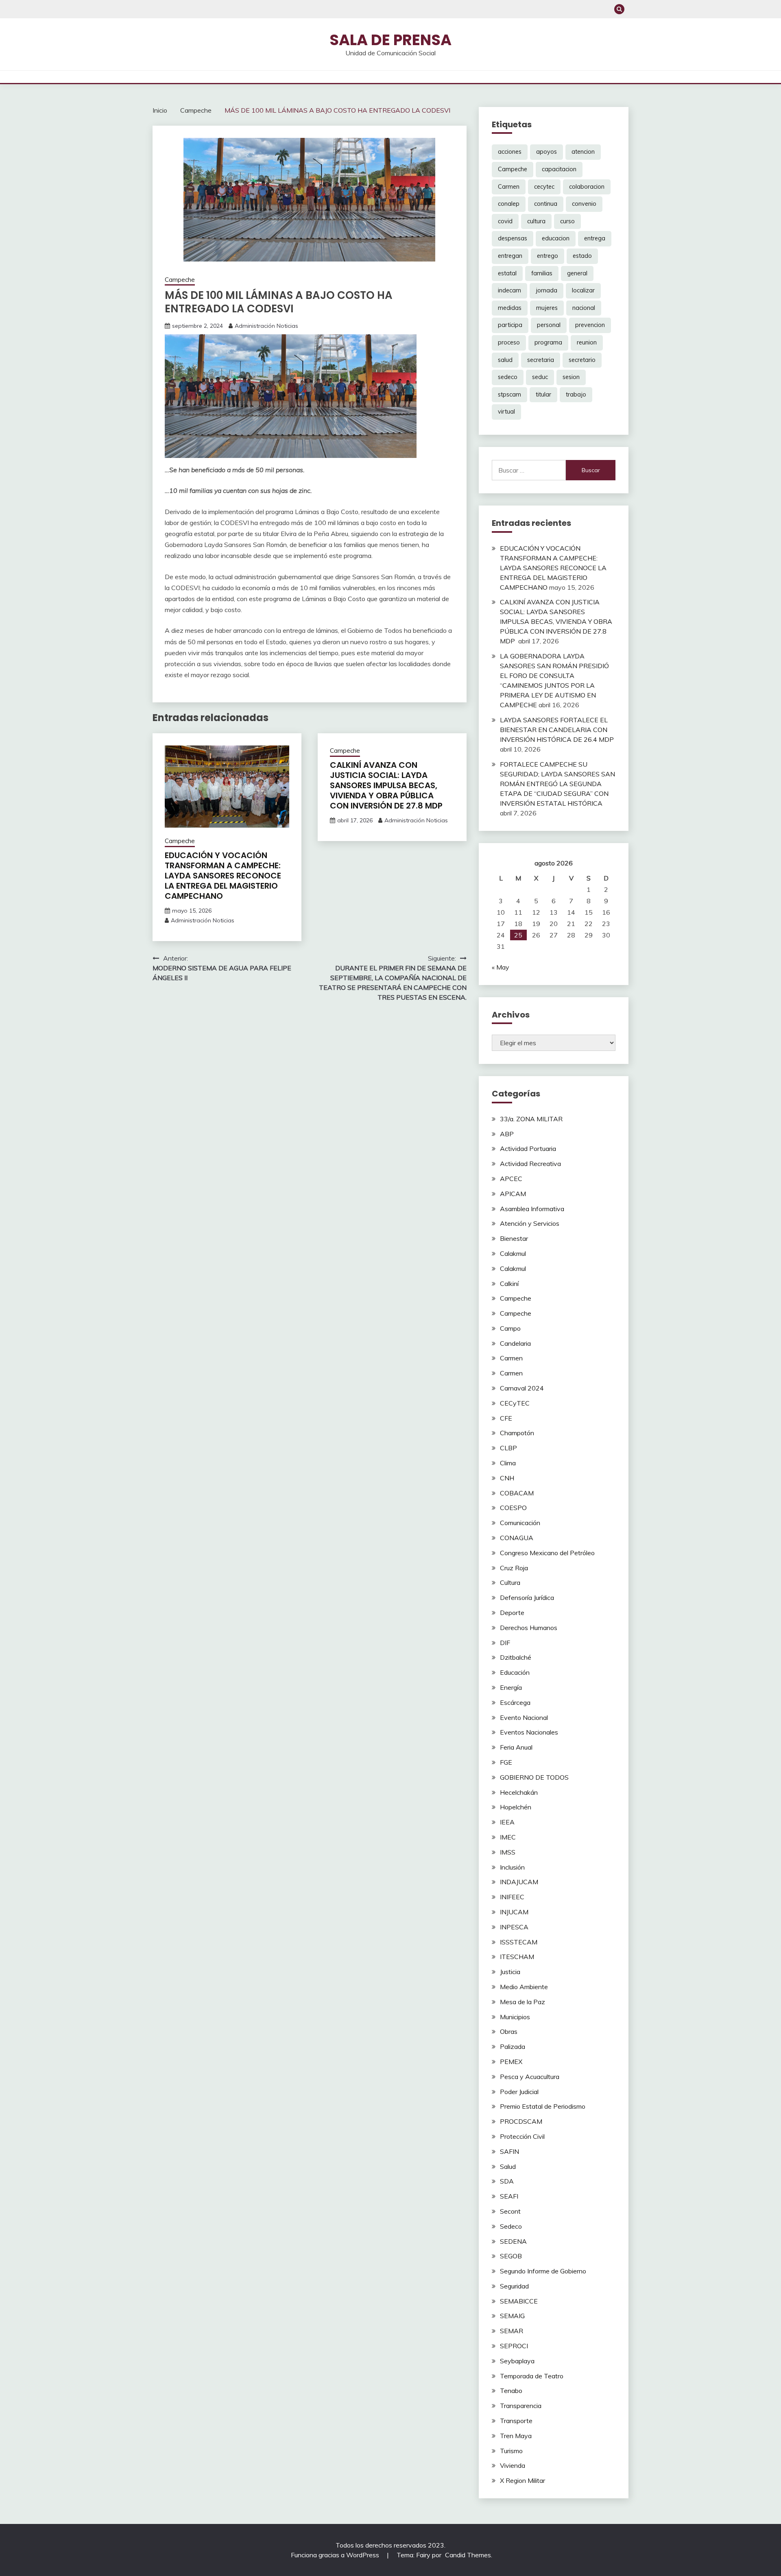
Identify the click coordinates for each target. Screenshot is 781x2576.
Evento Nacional (524, 1717)
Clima (508, 1463)
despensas (513, 238)
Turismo (511, 2451)
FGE (506, 1762)
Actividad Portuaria (528, 1149)
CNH (507, 1478)
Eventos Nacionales (529, 1732)
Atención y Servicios (530, 1223)
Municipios (515, 2017)
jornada (546, 290)
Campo (510, 1328)
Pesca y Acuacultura (530, 2077)
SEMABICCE (519, 2301)
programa (548, 342)
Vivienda (513, 2465)
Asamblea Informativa (532, 1209)
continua (546, 204)
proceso (509, 342)
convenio (584, 204)
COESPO (513, 1508)
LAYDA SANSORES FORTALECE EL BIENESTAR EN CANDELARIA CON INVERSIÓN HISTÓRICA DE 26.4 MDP (557, 730)
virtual (506, 412)
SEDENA (513, 2241)
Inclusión (512, 1867)
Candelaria (515, 1343)
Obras (509, 2031)
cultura (536, 221)
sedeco (508, 377)
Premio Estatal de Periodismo (543, 2106)
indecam (509, 290)
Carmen (509, 187)
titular (543, 394)
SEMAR (512, 2331)
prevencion (590, 325)
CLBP (508, 1448)
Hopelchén (516, 1807)
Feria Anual (516, 1747)
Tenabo (511, 2391)
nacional (584, 308)
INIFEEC (512, 1897)
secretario (582, 360)
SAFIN (509, 2151)
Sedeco (511, 2226)
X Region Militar (522, 2480)
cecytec (544, 187)
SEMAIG (512, 2316)
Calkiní (509, 1284)
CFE (506, 1418)
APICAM (513, 1194)
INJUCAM (514, 1912)
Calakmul (513, 1253)
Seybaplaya (517, 2361)
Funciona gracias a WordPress (336, 2555)
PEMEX (511, 2062)
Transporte (516, 2421)
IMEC (508, 1837)
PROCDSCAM (521, 2121)
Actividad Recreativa (530, 1164)
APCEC (511, 1179)
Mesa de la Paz (522, 2002)
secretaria (541, 360)
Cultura (510, 1582)
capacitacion (559, 169)
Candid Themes (468, 2555)
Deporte (512, 1613)
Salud (508, 2166)
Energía (511, 1687)
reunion (587, 342)
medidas (510, 308)
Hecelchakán (519, 1792)
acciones (510, 152)
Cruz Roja (514, 1568)
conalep (509, 204)
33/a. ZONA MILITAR (531, 1119)
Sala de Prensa (390, 40)
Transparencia (521, 2406)
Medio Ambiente (524, 1987)
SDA (507, 2181)
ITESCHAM (517, 1957)
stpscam (509, 394)
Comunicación (520, 1523)
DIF (505, 1643)
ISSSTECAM (519, 1942)
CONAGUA (517, 1538)
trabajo (576, 394)
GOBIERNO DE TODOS (534, 1777)
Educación (515, 1672)
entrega (595, 238)
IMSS (508, 1852)
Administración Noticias (266, 326)
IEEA (507, 1822)
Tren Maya (516, 2436)
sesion (571, 377)
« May (501, 967)
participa (510, 325)
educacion (556, 238)
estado (582, 256)
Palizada (513, 2046)
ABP (507, 1134)
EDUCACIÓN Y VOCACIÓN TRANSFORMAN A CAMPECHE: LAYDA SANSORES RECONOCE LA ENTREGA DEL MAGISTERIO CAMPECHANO (223, 876)
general (577, 273)
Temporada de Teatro (532, 2376)
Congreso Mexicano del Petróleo (547, 1553)
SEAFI (509, 2196)
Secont (510, 2211)
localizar (583, 290)
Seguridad (514, 2286)
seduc (540, 377)
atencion (583, 152)
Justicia (510, 1972)
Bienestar (514, 1238)
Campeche (180, 280)
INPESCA (514, 1927)
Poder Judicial (519, 2092)
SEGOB (511, 2256)
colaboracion (587, 187)
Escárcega (515, 1702)
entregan (510, 256)
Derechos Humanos (529, 1628)
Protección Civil (522, 2136)
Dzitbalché (516, 1657)
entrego (548, 256)
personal (549, 325)
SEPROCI (514, 2346)
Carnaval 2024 (522, 1388)
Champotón (517, 1433)
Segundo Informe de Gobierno (543, 2271)
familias (542, 273)
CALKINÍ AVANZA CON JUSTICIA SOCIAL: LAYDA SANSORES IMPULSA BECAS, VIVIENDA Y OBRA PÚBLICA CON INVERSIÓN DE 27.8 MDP (387, 785)
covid (505, 221)
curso (567, 221)
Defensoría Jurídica (527, 1597)
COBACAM (517, 1493)
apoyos (546, 152)
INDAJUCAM (519, 1882)
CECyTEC (515, 1403)
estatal (507, 273)
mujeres (547, 308)
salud (505, 360)
